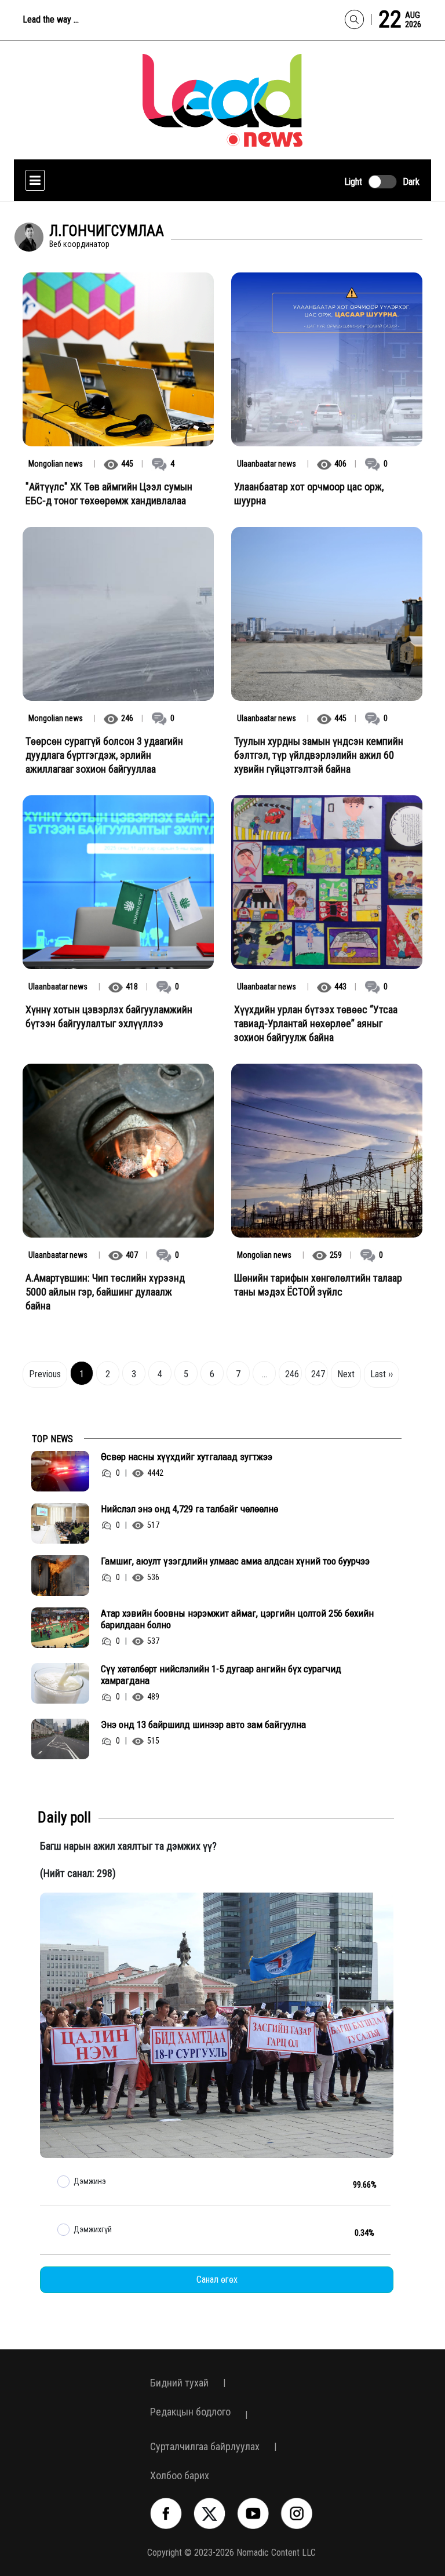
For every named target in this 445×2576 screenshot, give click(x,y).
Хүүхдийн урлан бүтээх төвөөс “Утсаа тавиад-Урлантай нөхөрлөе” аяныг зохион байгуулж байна (316, 1023)
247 (318, 1374)
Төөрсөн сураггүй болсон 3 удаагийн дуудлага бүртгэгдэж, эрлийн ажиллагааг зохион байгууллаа (104, 755)
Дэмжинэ (90, 2181)
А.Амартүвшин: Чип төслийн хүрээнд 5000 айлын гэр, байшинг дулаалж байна (105, 1292)
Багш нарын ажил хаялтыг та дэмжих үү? (128, 1846)
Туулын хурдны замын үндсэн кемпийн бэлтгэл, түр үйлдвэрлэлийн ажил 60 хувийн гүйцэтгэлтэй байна (319, 755)
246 (292, 1374)
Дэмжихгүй (93, 2229)
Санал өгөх (217, 2280)
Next (346, 1374)
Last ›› (382, 1374)
